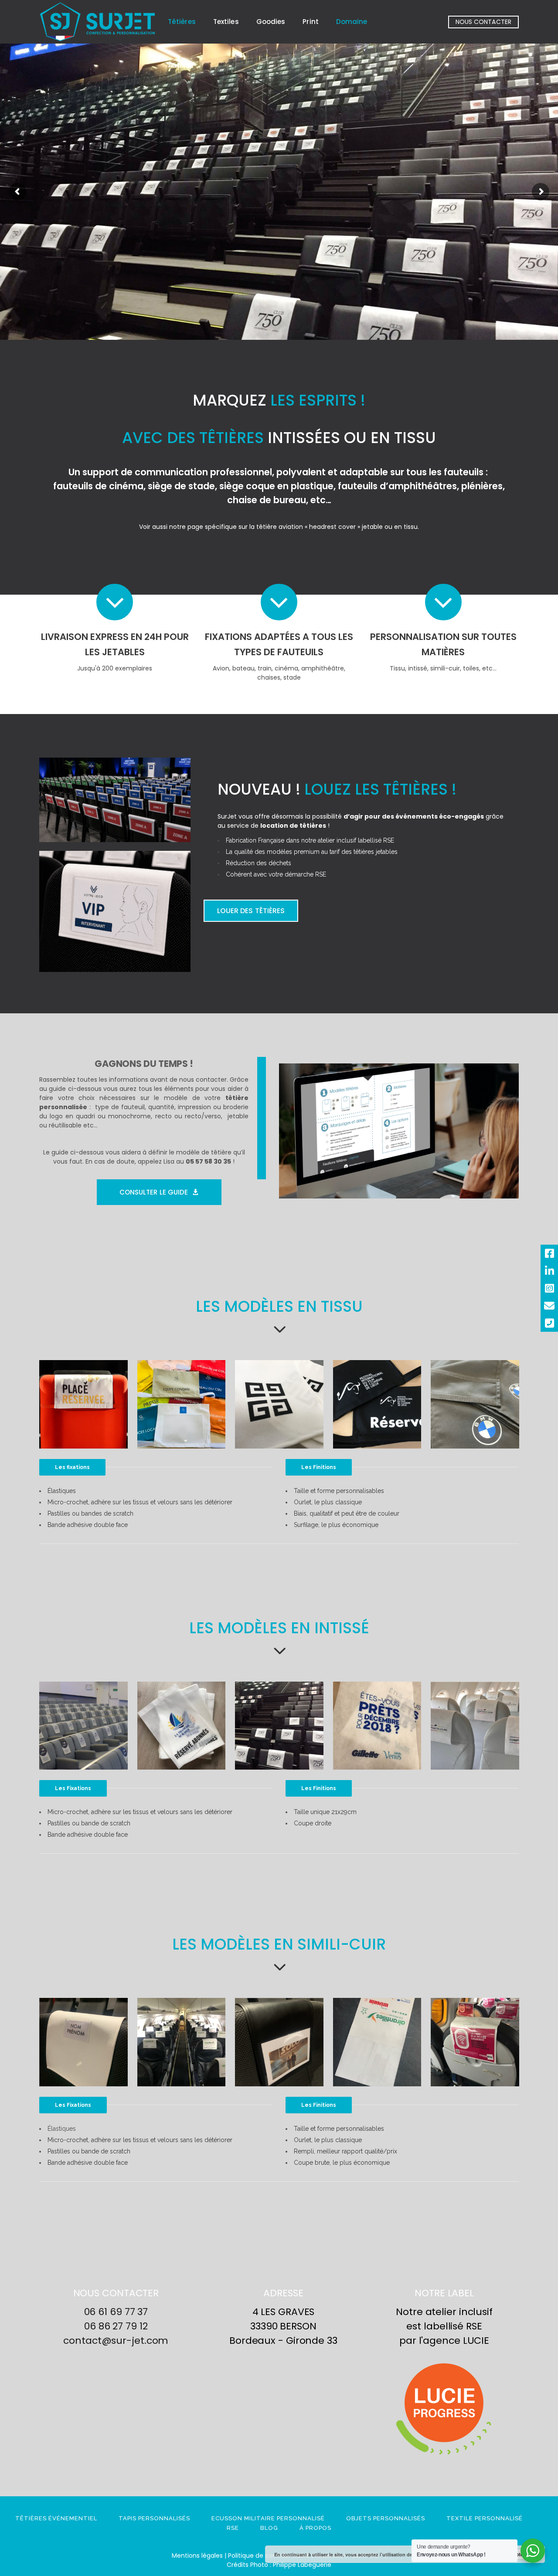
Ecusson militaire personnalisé (268, 2518)
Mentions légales (197, 2556)
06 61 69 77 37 (116, 2312)
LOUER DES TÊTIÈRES (251, 911)
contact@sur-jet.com (116, 2341)
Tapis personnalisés (154, 2518)
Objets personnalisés (386, 2518)
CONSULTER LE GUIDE (154, 1192)
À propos (315, 2528)
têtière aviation (280, 527)
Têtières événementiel (56, 2518)
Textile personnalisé (485, 2518)
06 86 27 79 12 (116, 2326)
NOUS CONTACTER (483, 22)
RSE (233, 2528)
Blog (269, 2528)
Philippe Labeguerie (302, 2565)
